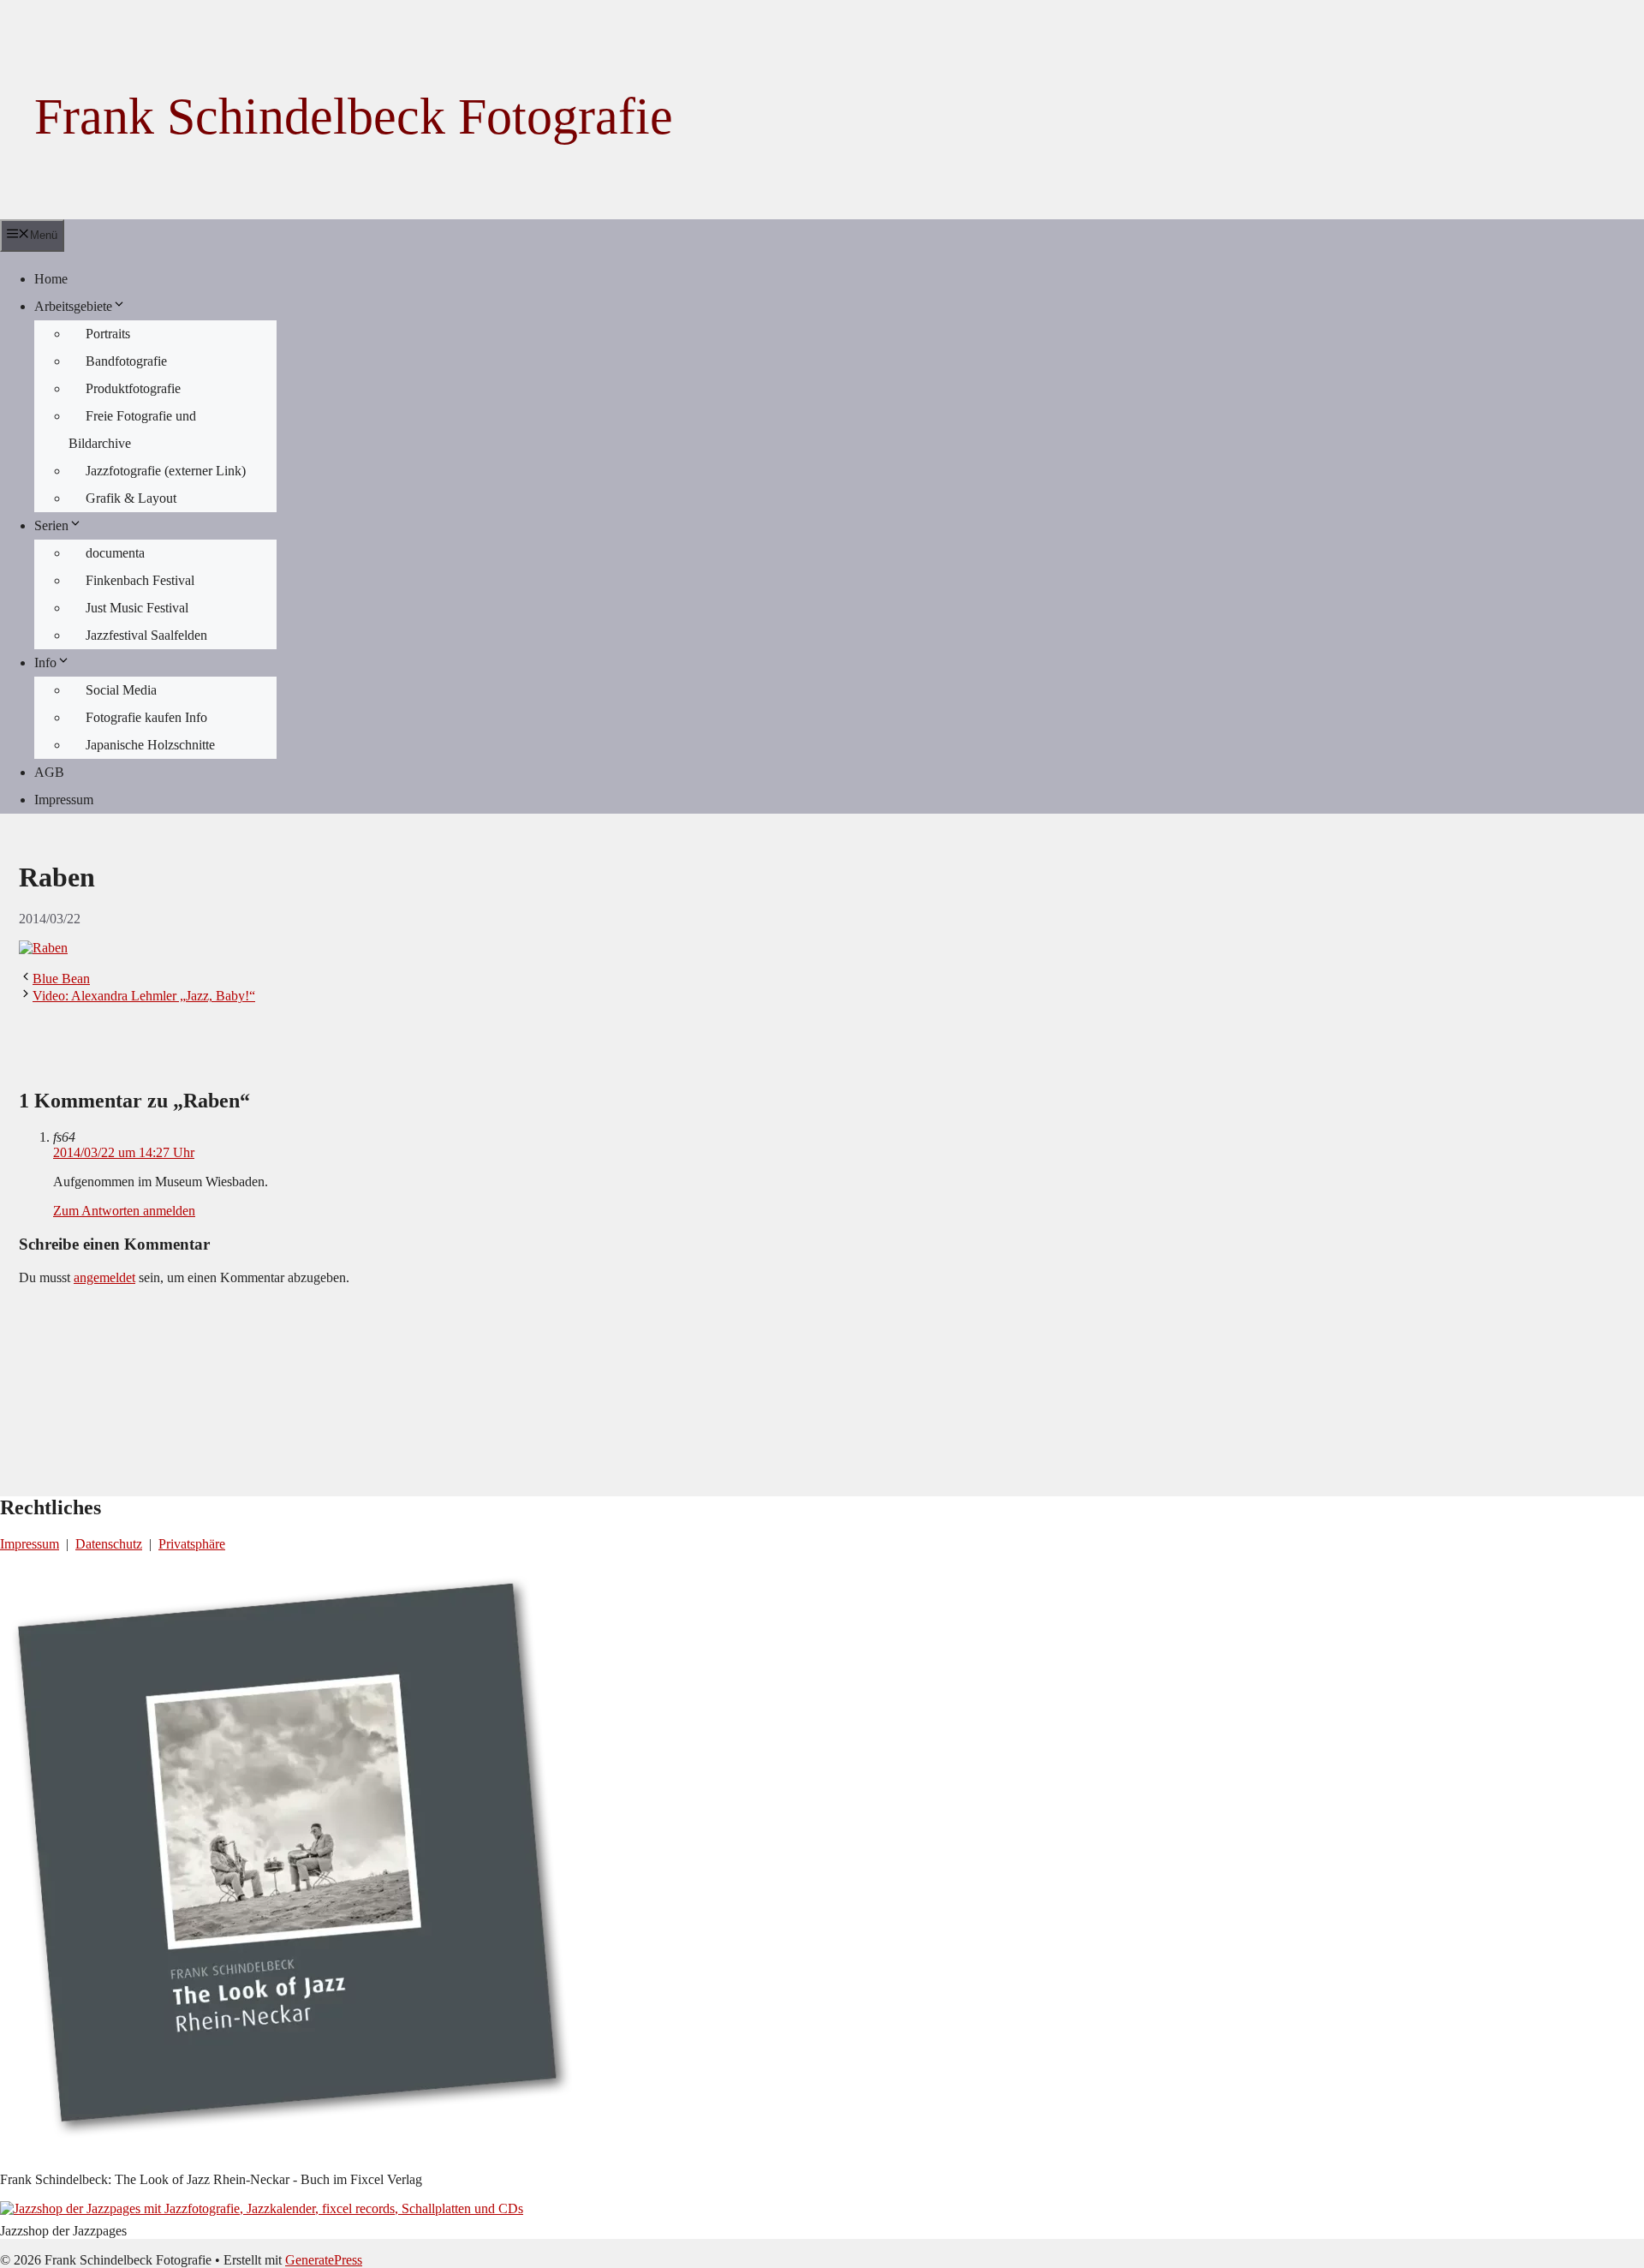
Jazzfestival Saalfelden (146, 635)
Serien (51, 525)
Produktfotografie (133, 388)
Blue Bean (61, 979)
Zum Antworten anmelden (124, 1211)
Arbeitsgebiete (73, 306)
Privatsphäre (192, 1544)
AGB (49, 772)
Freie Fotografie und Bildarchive (132, 430)
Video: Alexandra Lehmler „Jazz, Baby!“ (144, 996)
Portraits (108, 334)
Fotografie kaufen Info (146, 717)
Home (51, 279)
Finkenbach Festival (140, 580)
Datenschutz (109, 1544)
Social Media (121, 690)
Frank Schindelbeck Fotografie (354, 116)
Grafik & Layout (131, 498)
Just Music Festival (137, 608)
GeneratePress (324, 2260)
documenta (115, 553)
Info (45, 662)
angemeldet (104, 1277)
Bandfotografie (126, 361)
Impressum (64, 800)
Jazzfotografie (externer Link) (166, 471)
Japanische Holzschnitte (150, 745)
